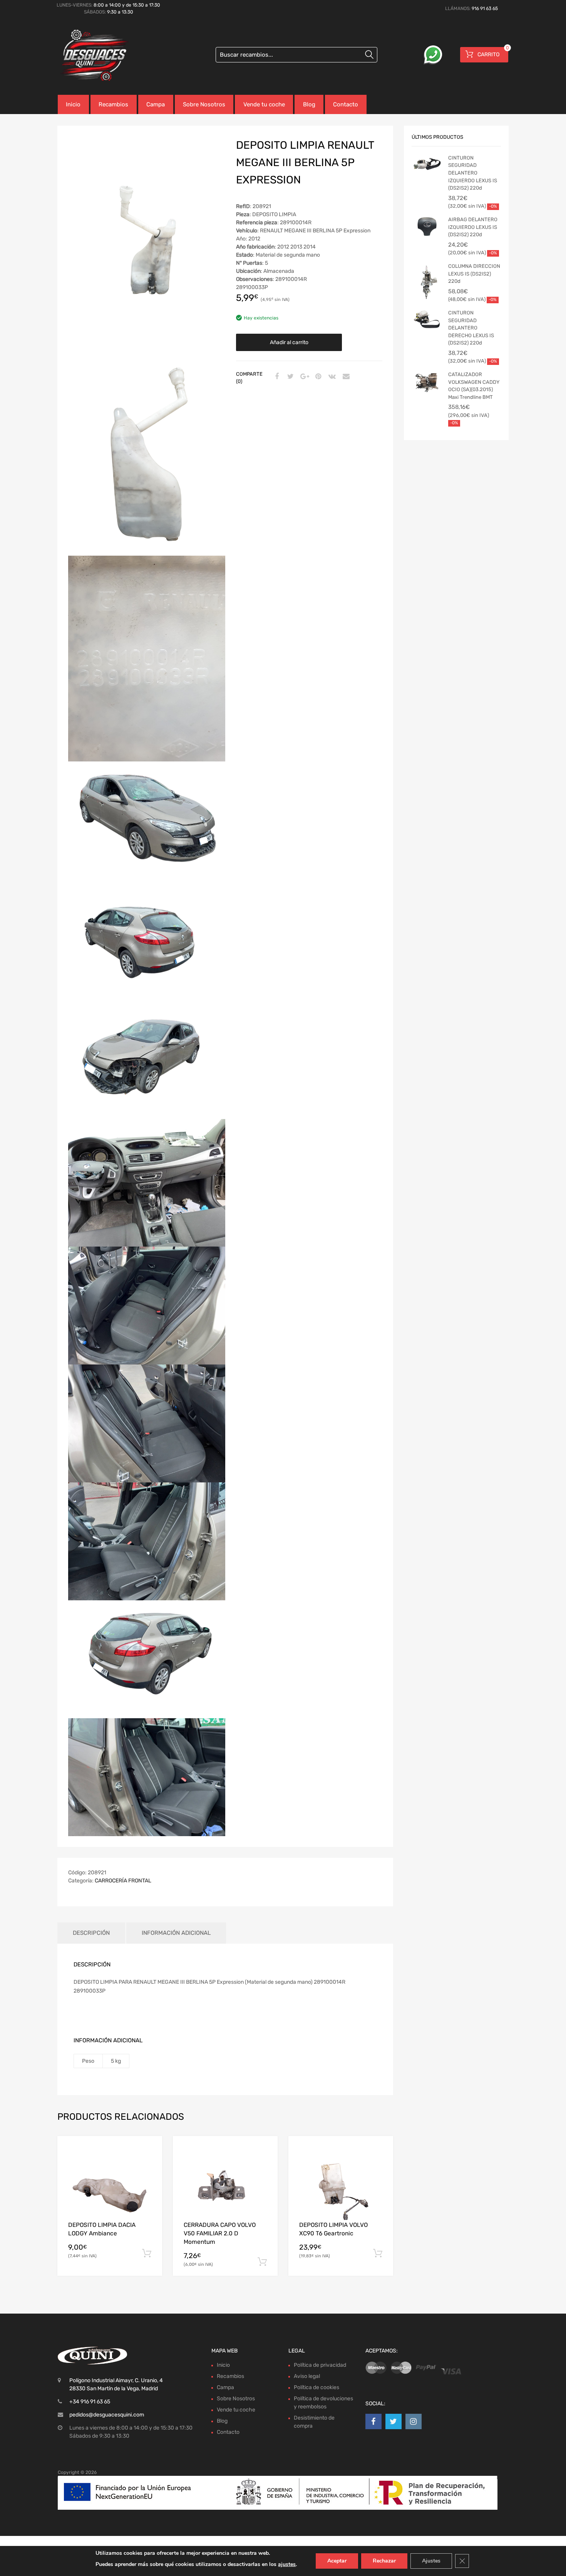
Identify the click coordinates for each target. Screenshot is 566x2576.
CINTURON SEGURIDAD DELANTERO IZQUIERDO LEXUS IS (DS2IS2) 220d (473, 173)
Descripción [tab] (91, 1933)
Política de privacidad (320, 2365)
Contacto (346, 104)
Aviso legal (307, 2376)
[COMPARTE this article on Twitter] (290, 377)
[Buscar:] (296, 55)
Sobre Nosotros (204, 104)
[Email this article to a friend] (345, 377)
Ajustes (431, 2561)
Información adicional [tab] (176, 1933)
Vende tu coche (264, 104)
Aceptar (337, 2561)
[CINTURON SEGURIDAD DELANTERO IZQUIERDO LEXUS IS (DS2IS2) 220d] (427, 166)
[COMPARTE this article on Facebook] (276, 377)
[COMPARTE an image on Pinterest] (317, 377)
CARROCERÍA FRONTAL (123, 1881)
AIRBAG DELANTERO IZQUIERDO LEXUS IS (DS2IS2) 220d (473, 227)
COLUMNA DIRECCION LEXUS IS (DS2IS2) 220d (474, 274)
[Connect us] (373, 2421)
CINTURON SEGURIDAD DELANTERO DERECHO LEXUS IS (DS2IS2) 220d (471, 328)
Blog (309, 104)
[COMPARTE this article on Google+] (303, 377)
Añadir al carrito (289, 342)
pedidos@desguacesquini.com (107, 2415)
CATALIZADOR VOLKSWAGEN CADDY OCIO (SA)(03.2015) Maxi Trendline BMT (474, 386)
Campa (156, 104)
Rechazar (384, 2561)
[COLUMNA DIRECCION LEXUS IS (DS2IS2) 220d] (427, 283)
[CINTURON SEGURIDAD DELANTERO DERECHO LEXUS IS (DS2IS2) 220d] (427, 321)
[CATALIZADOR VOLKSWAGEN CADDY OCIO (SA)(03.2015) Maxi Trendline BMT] (427, 382)
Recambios (113, 104)
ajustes (287, 2564)
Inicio (73, 104)
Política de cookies (316, 2387)
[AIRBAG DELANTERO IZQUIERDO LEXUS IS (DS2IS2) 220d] (427, 227)
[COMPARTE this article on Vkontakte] (331, 377)
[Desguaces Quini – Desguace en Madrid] (90, 56)
